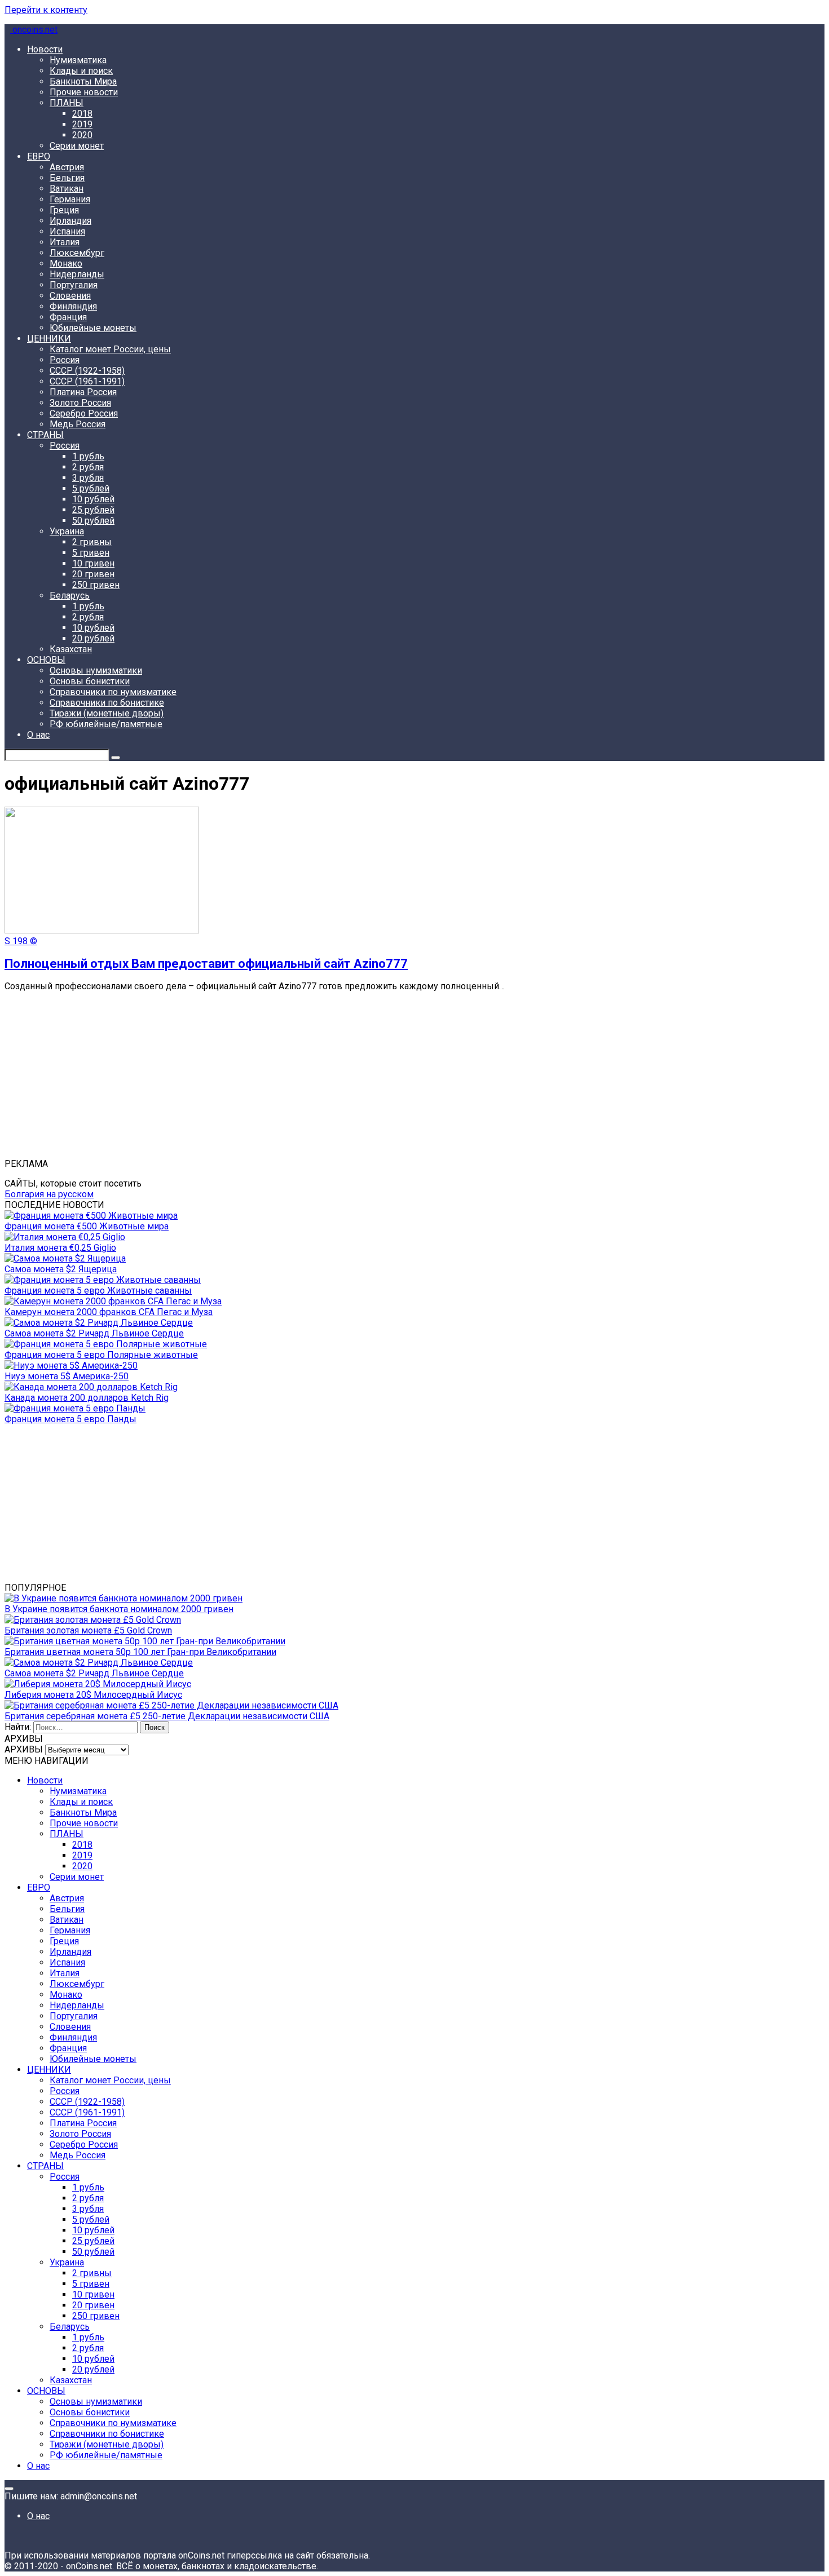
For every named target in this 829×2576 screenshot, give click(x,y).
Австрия (67, 167)
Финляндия (73, 306)
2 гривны (92, 542)
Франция (68, 317)
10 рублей (93, 499)
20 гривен (93, 574)
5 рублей (91, 488)
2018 (82, 114)
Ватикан (67, 189)
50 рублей (93, 521)
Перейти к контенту (46, 10)
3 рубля (88, 478)
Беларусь (70, 596)
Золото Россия (80, 403)
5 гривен (91, 553)
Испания (67, 231)
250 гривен (96, 585)
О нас (38, 735)
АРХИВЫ (24, 1749)
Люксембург (77, 253)
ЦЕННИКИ (49, 338)
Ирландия (70, 221)
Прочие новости (84, 92)
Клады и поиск (81, 71)
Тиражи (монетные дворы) (107, 713)
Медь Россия (78, 424)
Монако (66, 264)
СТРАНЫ (45, 435)
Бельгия (67, 178)
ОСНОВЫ (46, 660)
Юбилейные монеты (93, 328)
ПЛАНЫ (67, 103)
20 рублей (93, 638)
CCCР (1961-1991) (87, 381)
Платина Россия (83, 392)
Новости (45, 49)
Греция (64, 210)
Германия (70, 199)
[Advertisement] (343, 1079)
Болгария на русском (49, 1194)
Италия (65, 242)
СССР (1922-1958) (87, 371)
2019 (82, 124)
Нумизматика (78, 60)
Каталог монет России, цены (110, 349)
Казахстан (71, 649)
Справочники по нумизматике (113, 692)
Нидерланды (77, 274)
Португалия (74, 285)
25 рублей (93, 510)
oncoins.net (34, 30)
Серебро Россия (84, 413)
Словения (70, 296)
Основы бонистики (90, 681)
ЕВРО (39, 156)
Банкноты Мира (83, 81)
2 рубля (88, 467)
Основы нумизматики (96, 670)
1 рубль (88, 456)
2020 (82, 135)
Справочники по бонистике (107, 703)
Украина (67, 531)
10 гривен (93, 563)
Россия (65, 360)
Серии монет (77, 146)
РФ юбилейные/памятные (106, 724)
